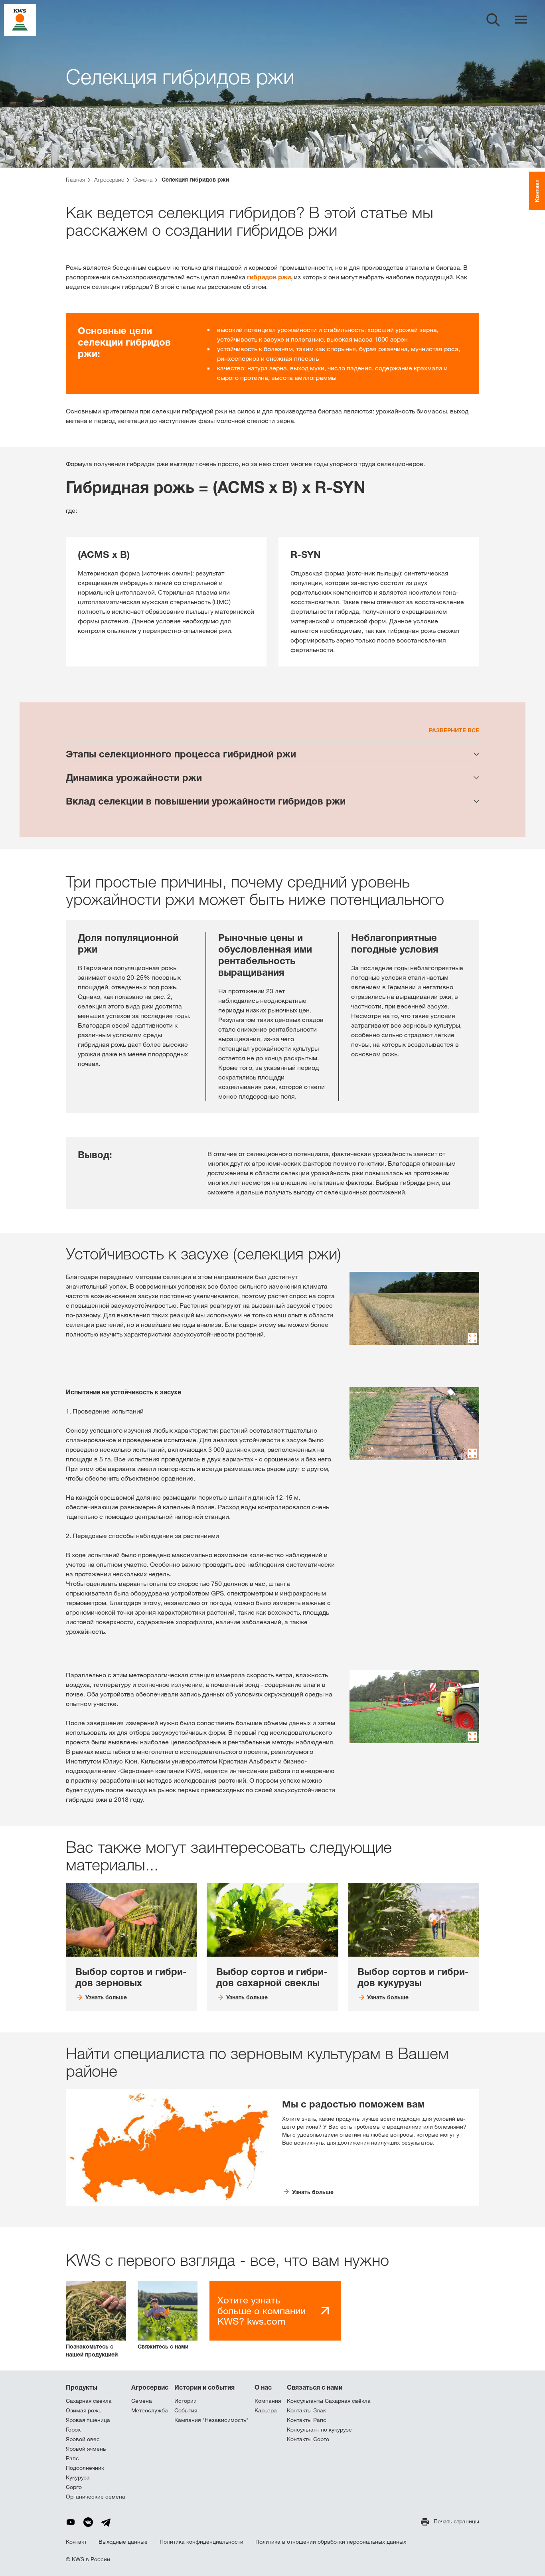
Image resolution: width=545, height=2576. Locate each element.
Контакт (76, 2542)
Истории (186, 2401)
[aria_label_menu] (521, 20)
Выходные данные (123, 2542)
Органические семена (96, 2497)
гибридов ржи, (270, 277)
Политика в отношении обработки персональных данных (331, 2542)
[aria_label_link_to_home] (20, 19)
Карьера (266, 2410)
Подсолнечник (85, 2468)
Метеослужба (150, 2410)
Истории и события (204, 2387)
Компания (268, 2401)
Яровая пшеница (88, 2420)
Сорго (74, 2487)
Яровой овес (83, 2439)
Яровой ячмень (86, 2449)
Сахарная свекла (89, 2401)
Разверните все (454, 730)
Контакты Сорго (308, 2439)
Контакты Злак (306, 2410)
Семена (142, 2401)
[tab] (272, 754)
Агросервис (150, 2387)
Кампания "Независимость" (211, 2420)
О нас (263, 2387)
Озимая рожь (84, 2410)
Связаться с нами (315, 2387)
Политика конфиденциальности (201, 2542)
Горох (73, 2430)
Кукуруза (78, 2477)
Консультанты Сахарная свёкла (329, 2401)
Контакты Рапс (307, 2420)
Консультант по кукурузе (319, 2430)
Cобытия (186, 2410)
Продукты (82, 2387)
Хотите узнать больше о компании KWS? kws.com (262, 2310)
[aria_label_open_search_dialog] (493, 20)
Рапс (72, 2458)
